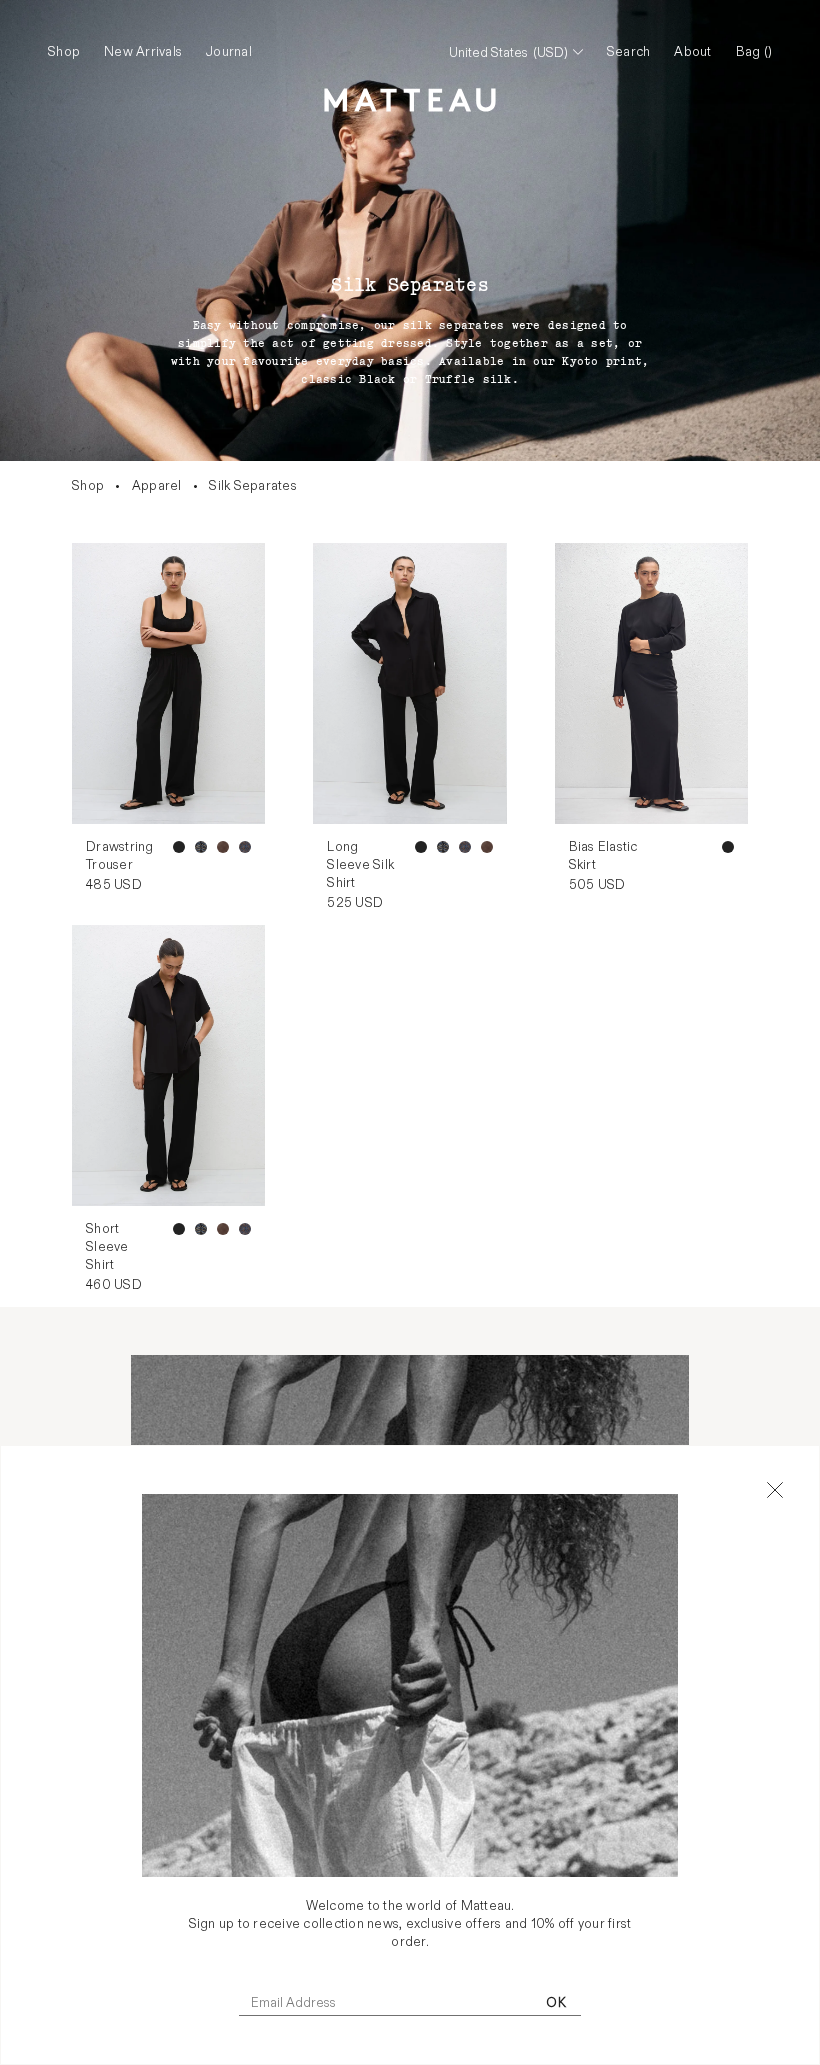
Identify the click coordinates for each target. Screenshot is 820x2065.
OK (556, 2003)
